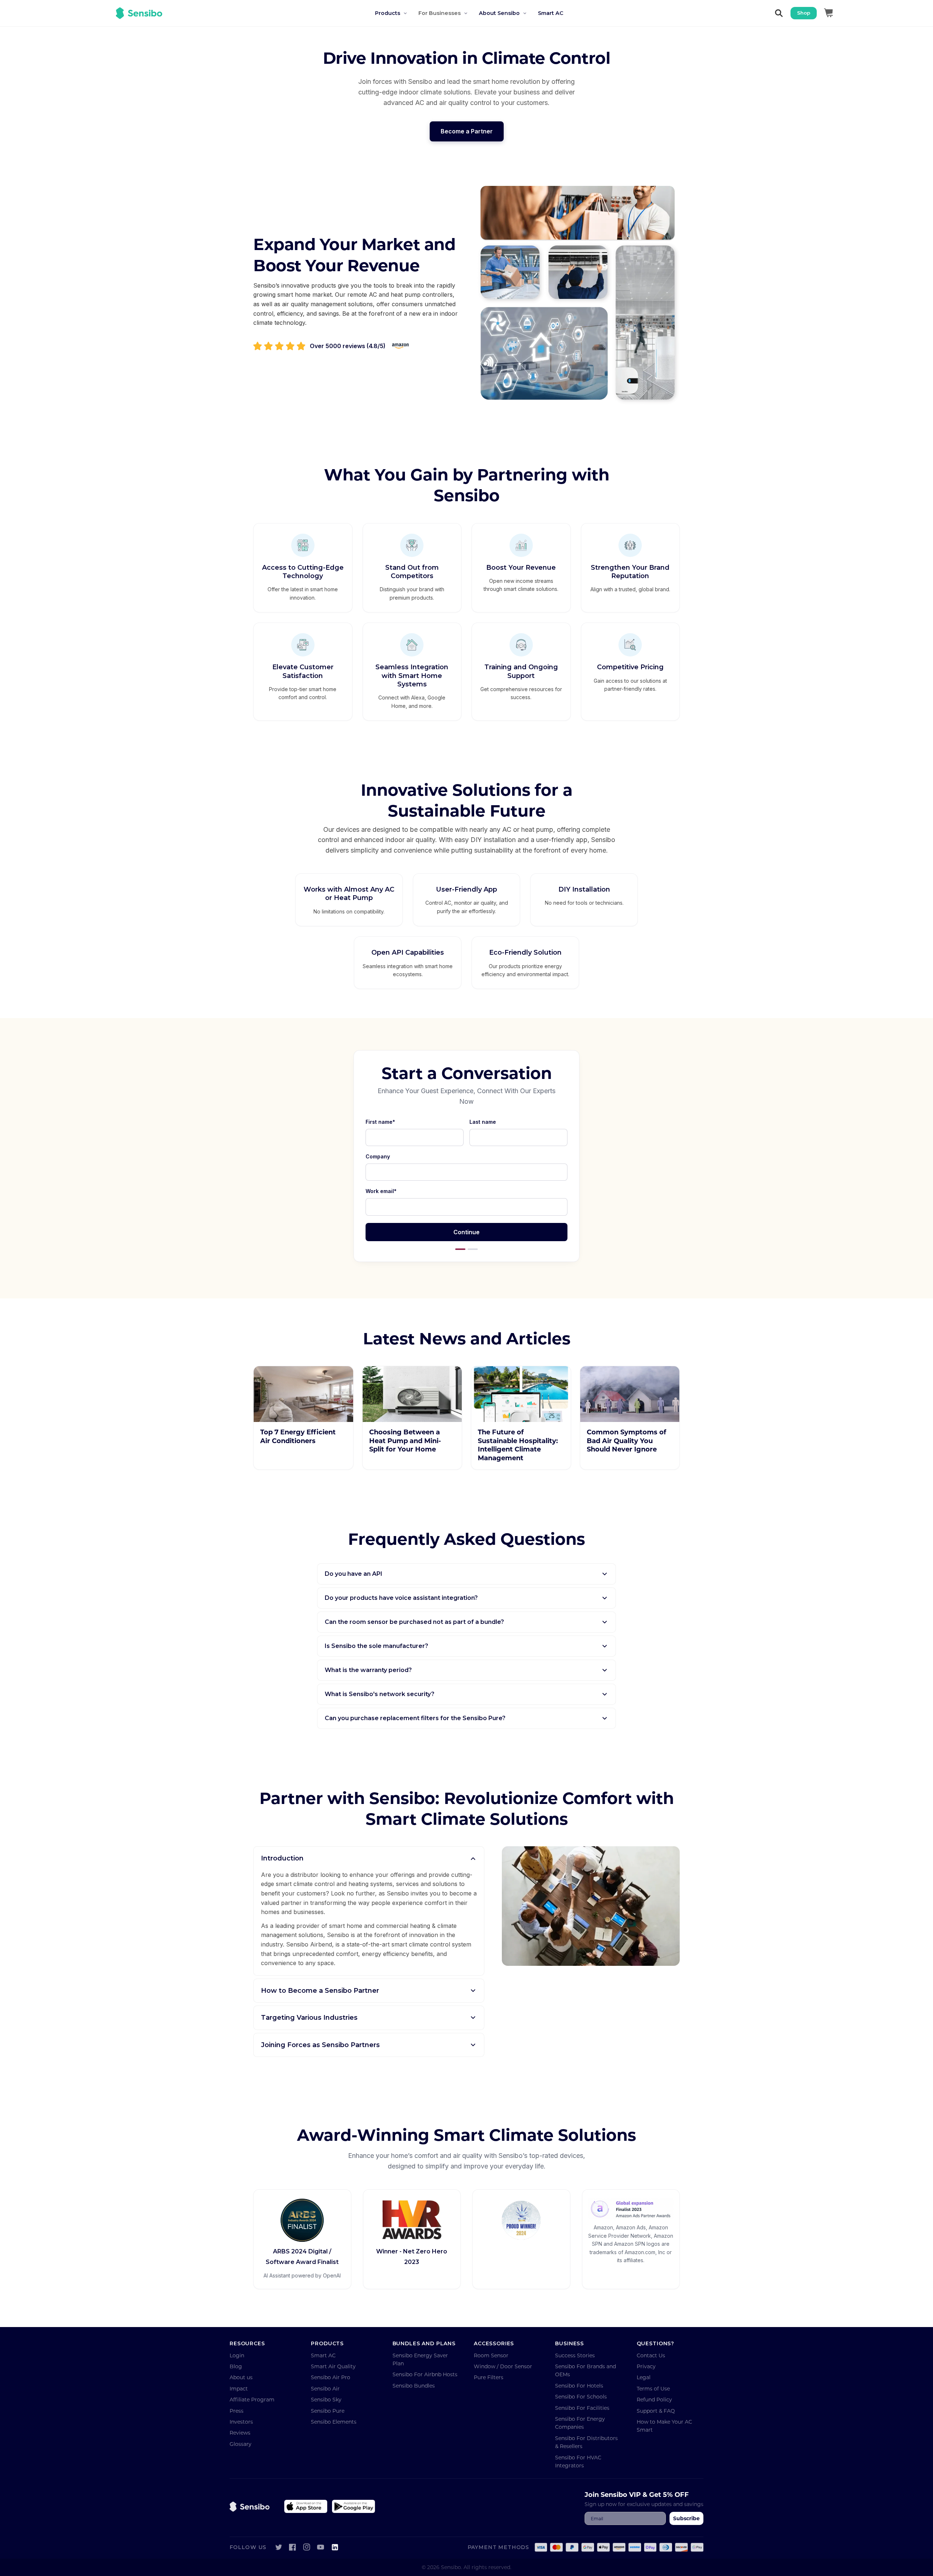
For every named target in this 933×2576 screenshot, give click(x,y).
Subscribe (686, 2518)
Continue (466, 1232)
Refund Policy (654, 2399)
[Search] (779, 13)
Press (237, 2411)
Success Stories (575, 2355)
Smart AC (323, 2355)
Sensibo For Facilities (582, 2408)
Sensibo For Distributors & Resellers (586, 2442)
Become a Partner (467, 131)
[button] (397, 13)
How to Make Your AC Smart (664, 2426)
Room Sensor (491, 2355)
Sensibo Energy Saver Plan (420, 2359)
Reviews (240, 2433)
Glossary (241, 2444)
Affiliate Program (252, 2399)
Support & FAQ (656, 2411)
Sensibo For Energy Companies (580, 2423)
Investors (241, 2422)
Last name (483, 1122)
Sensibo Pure (328, 2411)
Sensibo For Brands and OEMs (585, 2370)
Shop (804, 13)
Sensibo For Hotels (579, 2386)
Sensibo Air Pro (331, 2377)
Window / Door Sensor (503, 2366)
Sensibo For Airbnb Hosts (425, 2374)
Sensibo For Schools (581, 2396)
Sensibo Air (325, 2388)
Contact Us (651, 2355)
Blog (236, 2366)
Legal (644, 2377)
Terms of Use (653, 2388)
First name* (380, 1122)
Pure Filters (489, 2377)
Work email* (381, 1191)
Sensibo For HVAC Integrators (578, 2461)
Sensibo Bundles (414, 2386)
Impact (239, 2388)
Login (237, 2355)
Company (378, 1156)
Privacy (646, 2366)
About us (241, 2377)
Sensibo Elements (334, 2422)
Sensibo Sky (326, 2399)
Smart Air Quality (333, 2366)
